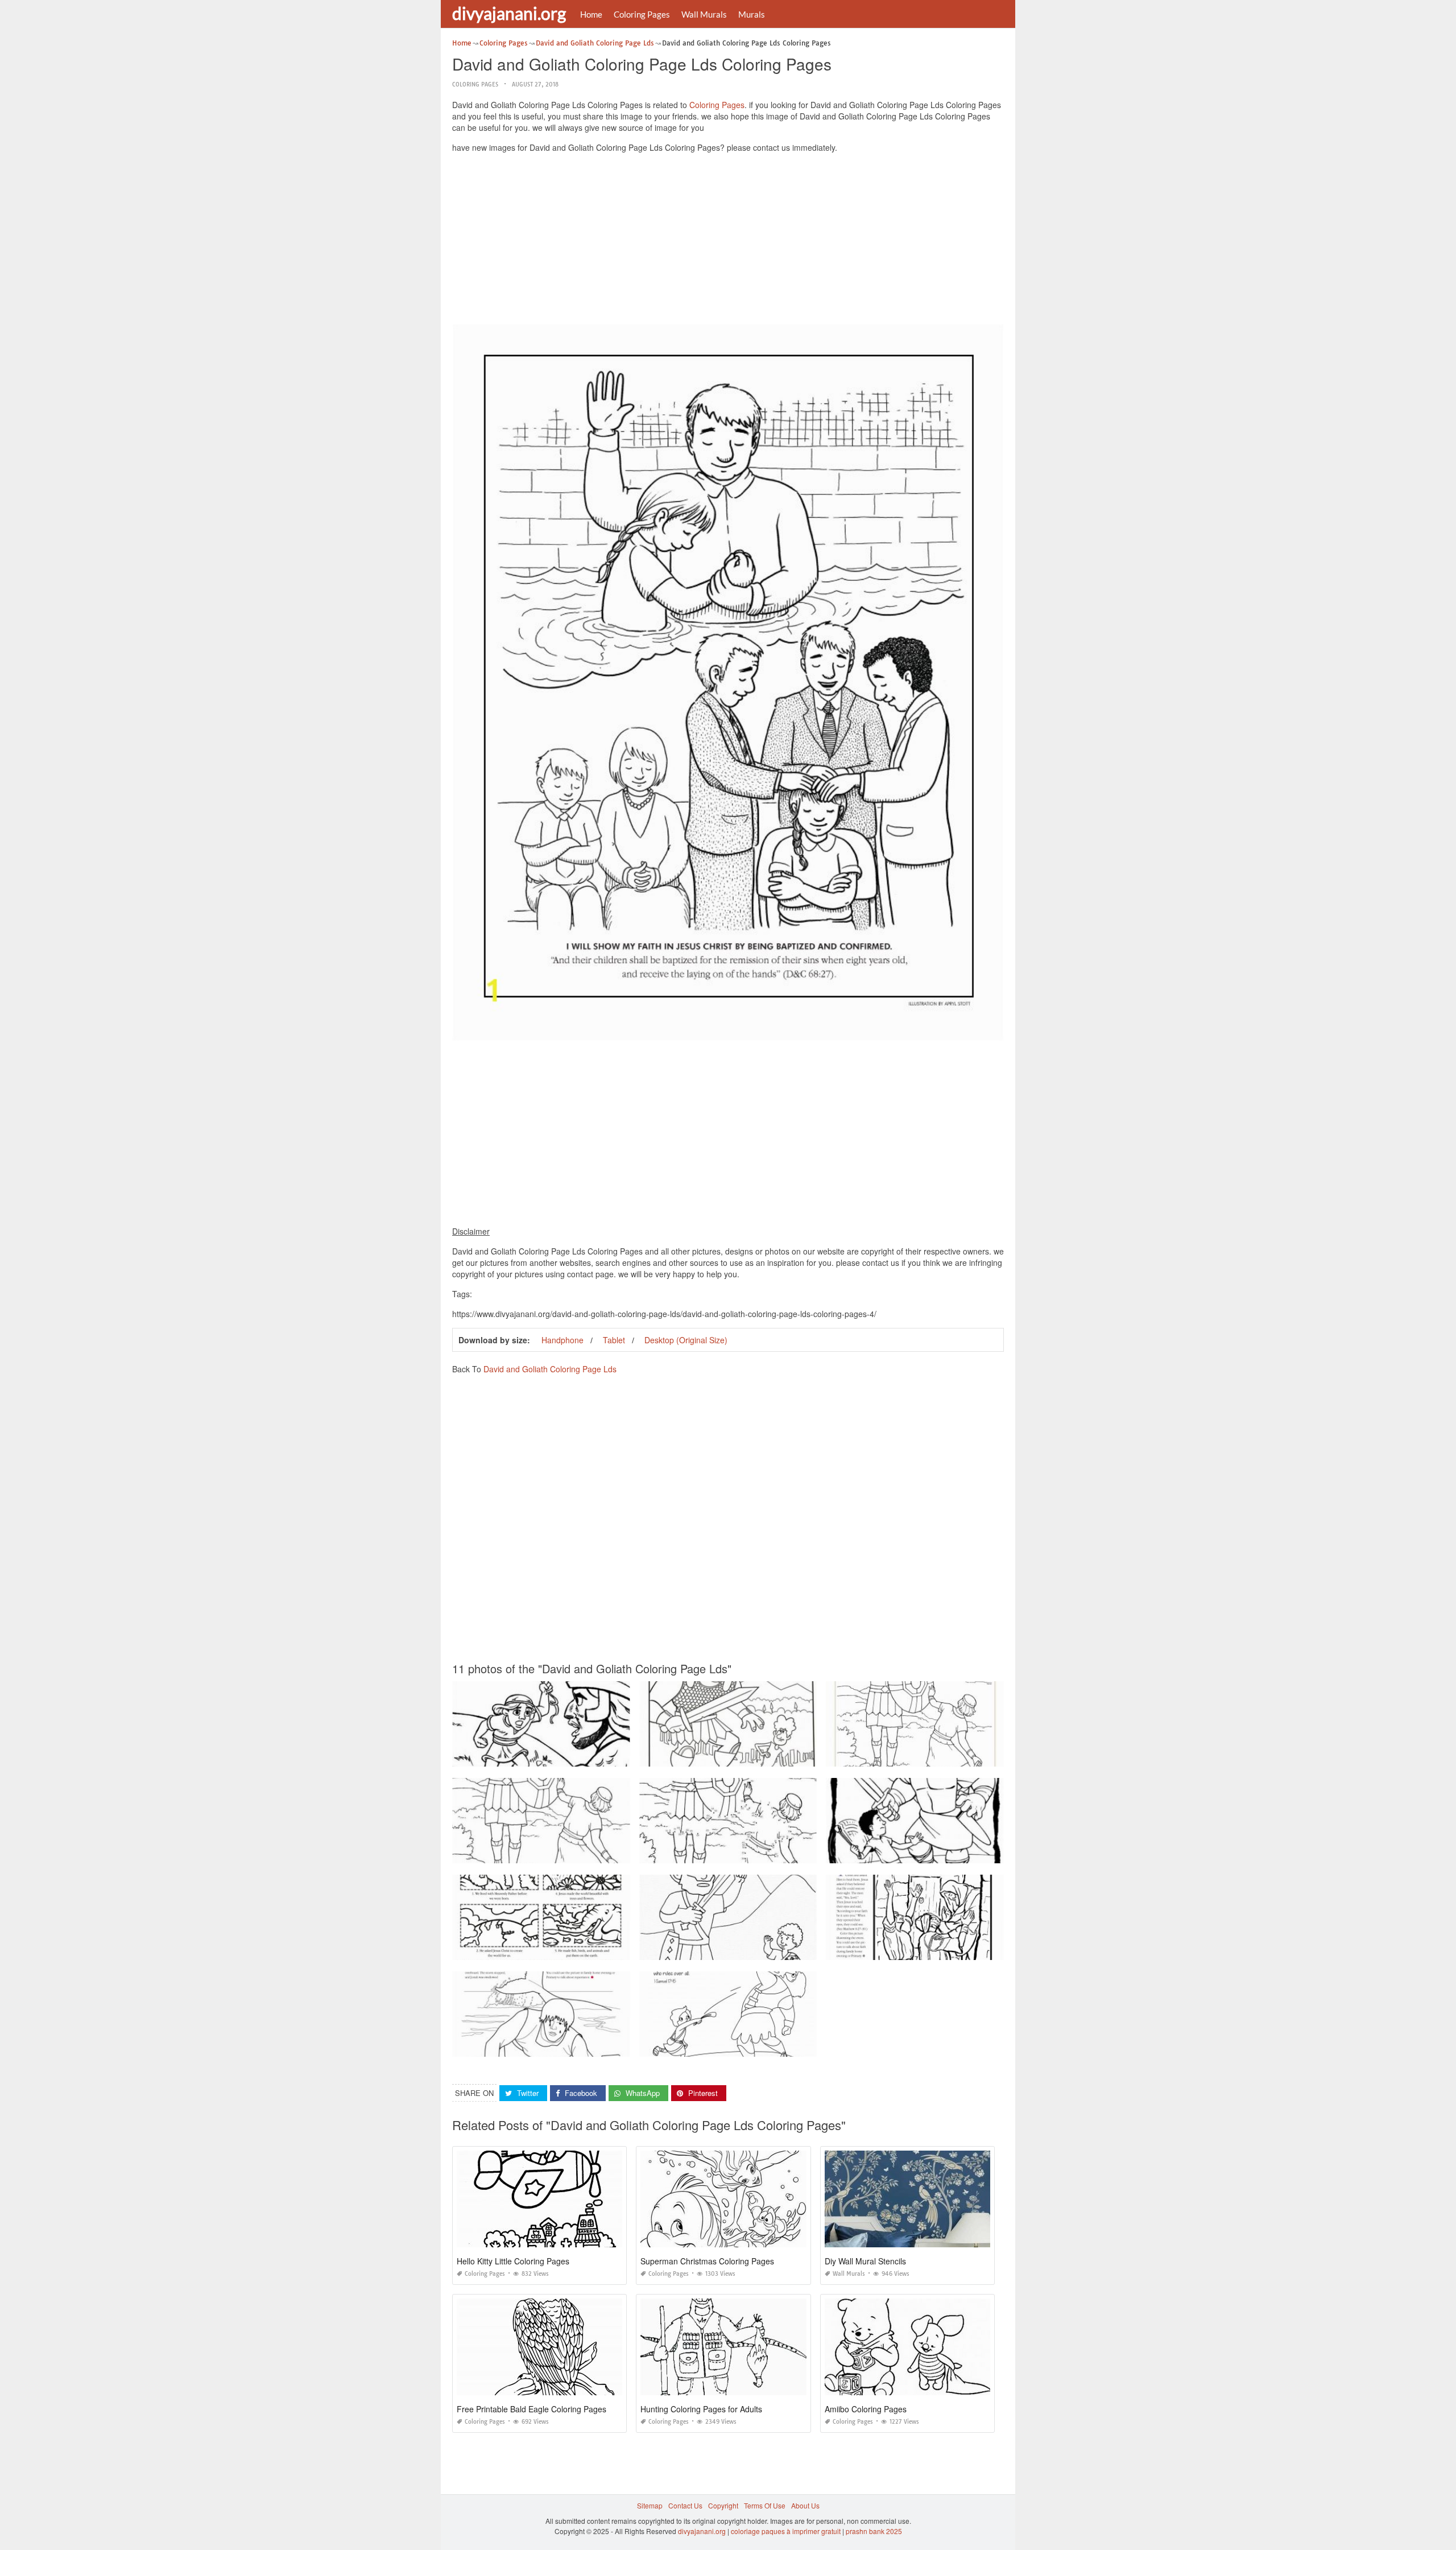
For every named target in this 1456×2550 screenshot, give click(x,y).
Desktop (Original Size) (686, 1340)
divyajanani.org (509, 13)
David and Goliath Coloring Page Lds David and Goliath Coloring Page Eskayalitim (583, 1756)
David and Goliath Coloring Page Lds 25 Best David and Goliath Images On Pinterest (586, 1853)
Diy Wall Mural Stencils (865, 2261)
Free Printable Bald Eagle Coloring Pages (531, 2409)
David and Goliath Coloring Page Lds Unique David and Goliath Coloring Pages (766, 1853)
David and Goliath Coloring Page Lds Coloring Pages (915, 1756)
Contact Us (685, 2505)
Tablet (614, 1340)
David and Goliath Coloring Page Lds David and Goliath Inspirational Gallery (760, 2046)
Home (591, 14)
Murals (752, 14)
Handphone (562, 1340)
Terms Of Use (765, 2505)
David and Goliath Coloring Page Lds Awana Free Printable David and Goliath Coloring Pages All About (989, 1853)
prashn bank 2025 (874, 2531)
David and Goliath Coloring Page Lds (550, 1369)
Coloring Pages (642, 14)
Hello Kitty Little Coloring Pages (513, 2261)
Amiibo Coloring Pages (866, 2409)
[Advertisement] (728, 241)
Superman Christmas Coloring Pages (707, 2261)
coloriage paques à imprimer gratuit (786, 2531)
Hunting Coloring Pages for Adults (701, 2409)
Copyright (723, 2505)
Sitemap (650, 2505)
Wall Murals (704, 14)
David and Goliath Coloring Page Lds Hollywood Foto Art (730, 1756)
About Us (805, 2505)
